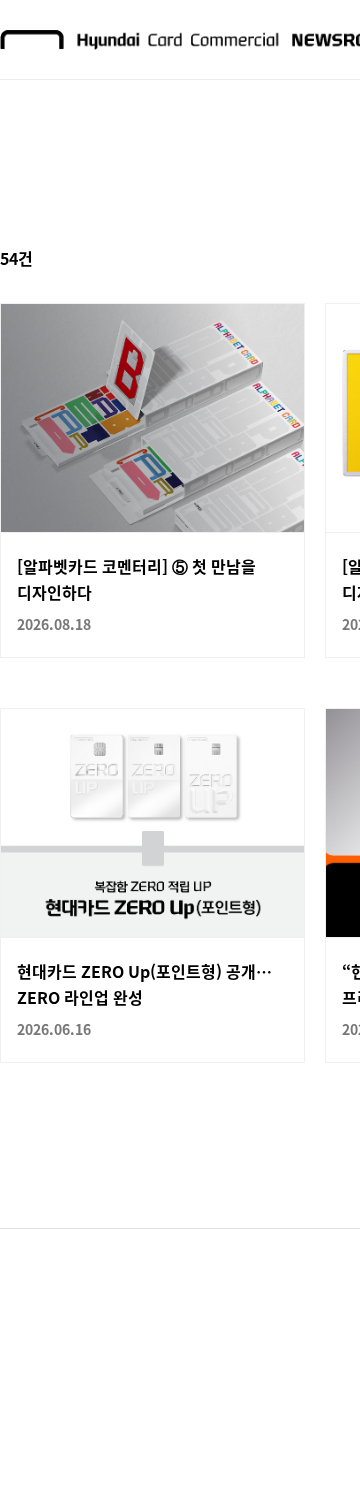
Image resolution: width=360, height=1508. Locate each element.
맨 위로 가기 (306, 1454)
